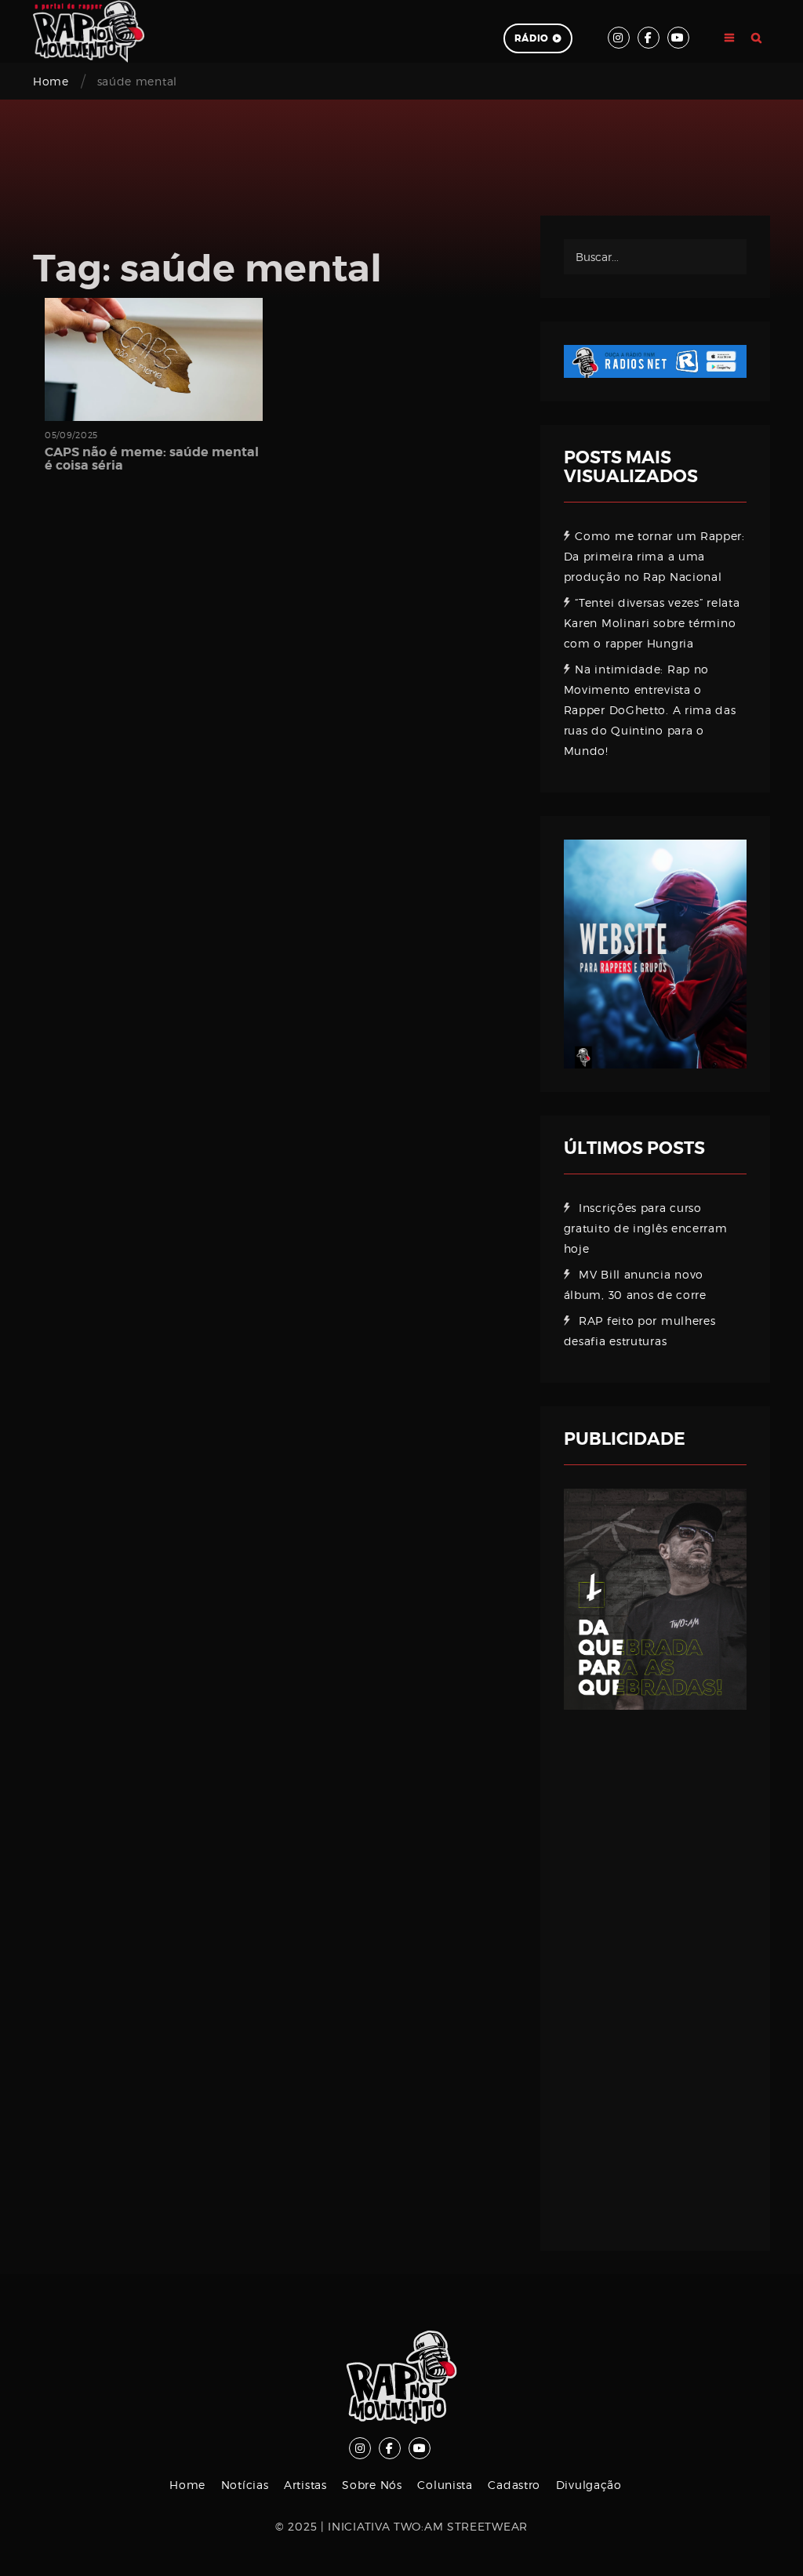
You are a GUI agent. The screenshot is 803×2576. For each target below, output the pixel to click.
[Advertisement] (655, 1968)
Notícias (245, 2485)
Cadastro (514, 2485)
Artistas (305, 2485)
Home (51, 81)
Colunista (445, 2485)
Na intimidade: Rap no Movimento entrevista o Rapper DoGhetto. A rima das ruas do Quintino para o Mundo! (650, 710)
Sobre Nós (372, 2485)
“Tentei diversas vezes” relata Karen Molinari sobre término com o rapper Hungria (652, 623)
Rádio (532, 38)
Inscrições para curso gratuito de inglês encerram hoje (646, 1228)
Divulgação (589, 2485)
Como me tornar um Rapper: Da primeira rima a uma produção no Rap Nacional (654, 556)
